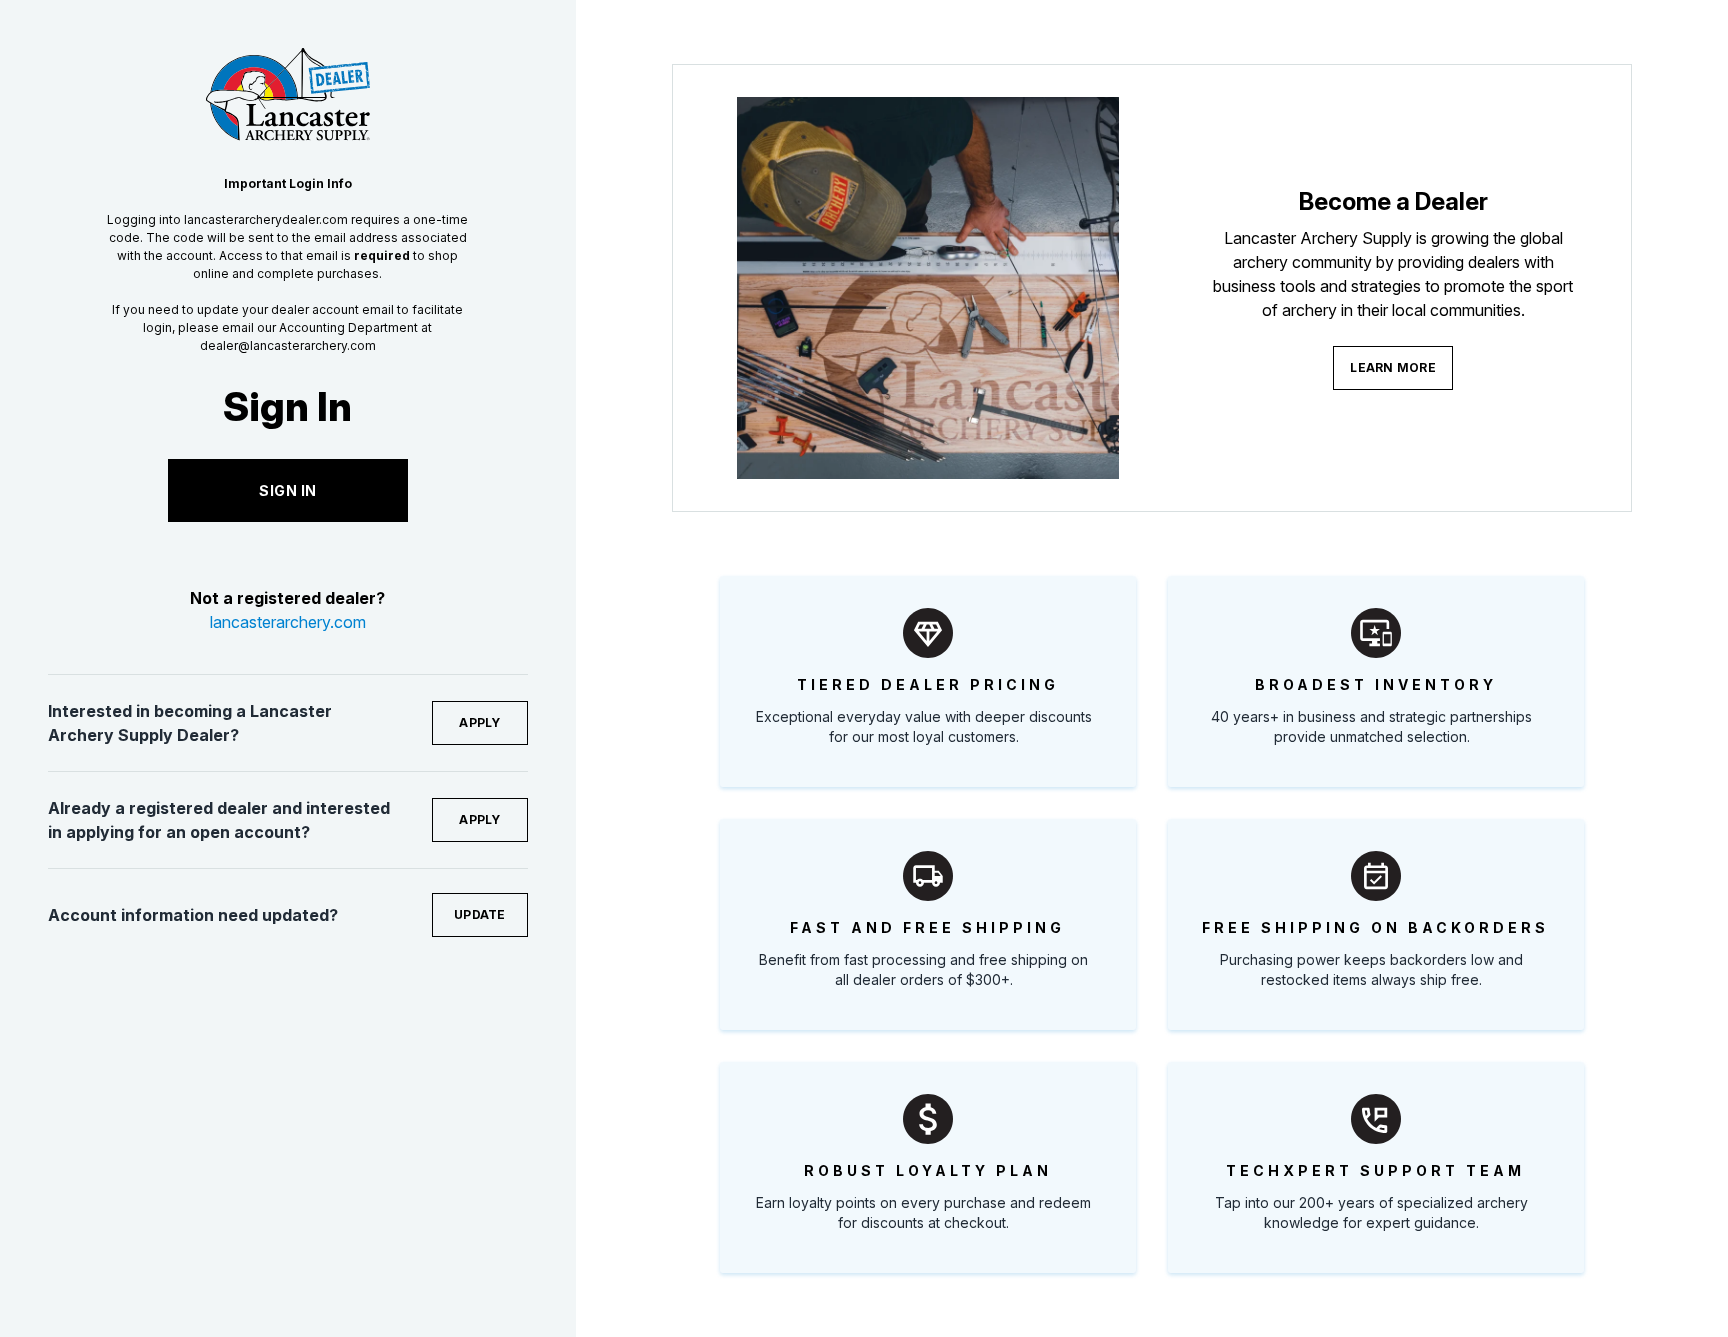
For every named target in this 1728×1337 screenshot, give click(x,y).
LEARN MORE (1393, 367)
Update (480, 914)
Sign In (288, 490)
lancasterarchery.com (288, 622)
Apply (479, 722)
